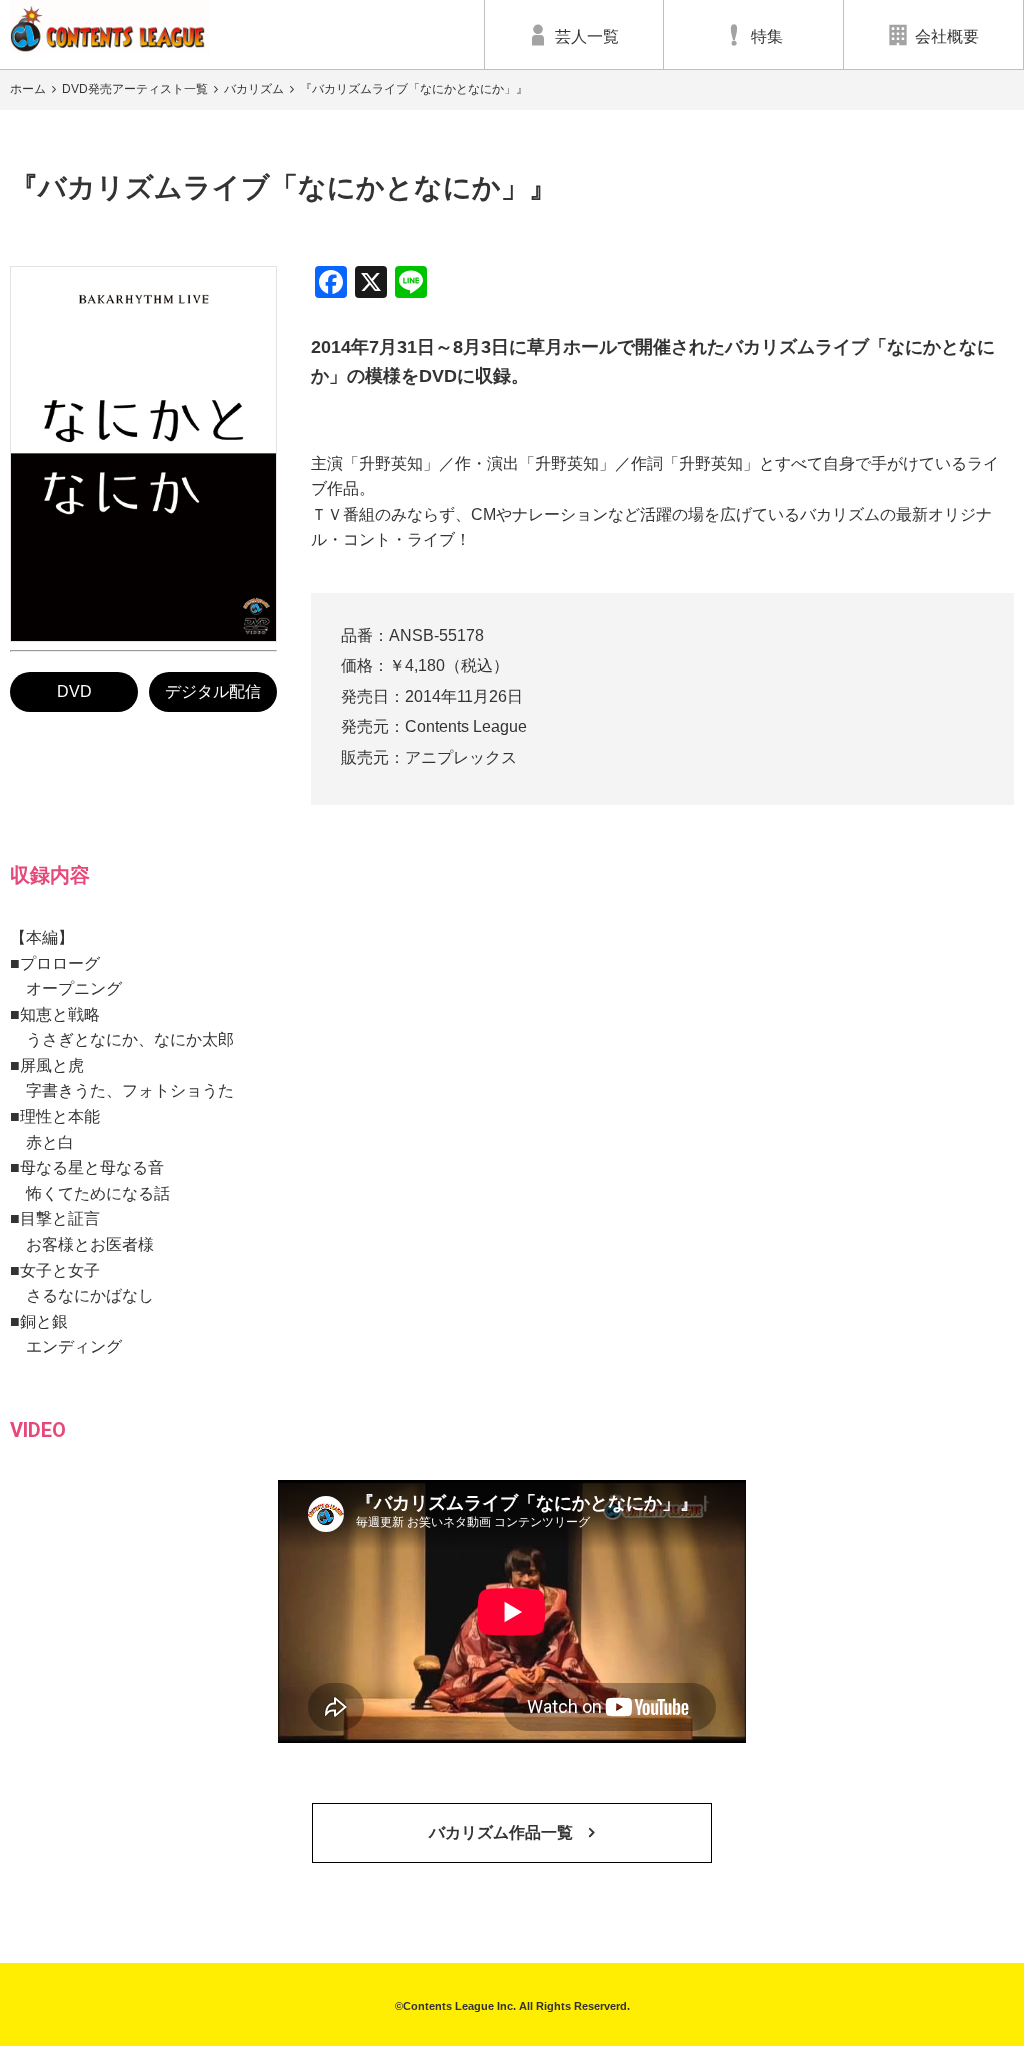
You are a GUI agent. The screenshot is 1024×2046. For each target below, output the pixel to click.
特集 (767, 36)
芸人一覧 (587, 36)
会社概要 (947, 36)
